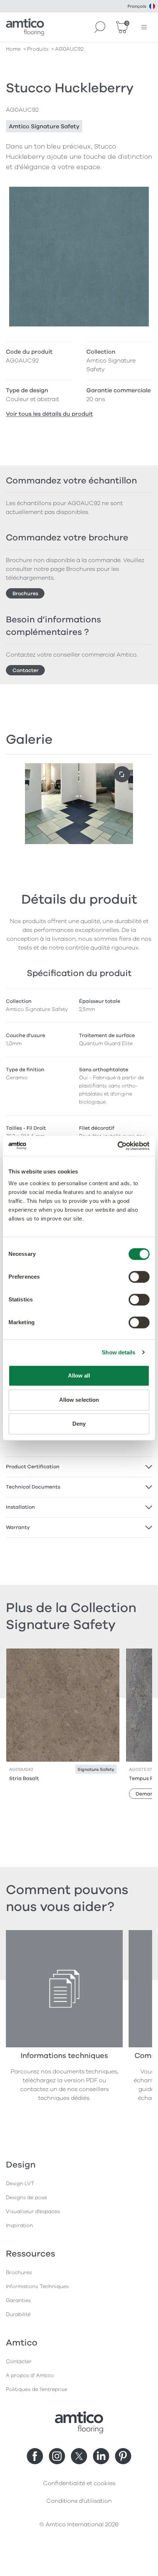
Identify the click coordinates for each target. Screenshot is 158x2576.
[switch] (139, 1277)
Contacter (26, 670)
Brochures (25, 594)
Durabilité (18, 2314)
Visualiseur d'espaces (33, 2211)
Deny (79, 1424)
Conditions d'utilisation (79, 2501)
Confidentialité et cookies (79, 2483)
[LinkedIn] (101, 2456)
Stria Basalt (24, 1778)
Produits (38, 49)
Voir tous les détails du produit (49, 414)
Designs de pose (26, 2198)
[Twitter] (79, 2456)
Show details (118, 1352)
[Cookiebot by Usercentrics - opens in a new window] (117, 1146)
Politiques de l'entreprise (37, 2389)
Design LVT (20, 2184)
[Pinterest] (123, 2456)
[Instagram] (57, 2456)
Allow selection (79, 1400)
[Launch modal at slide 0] (122, 774)
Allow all (79, 1375)
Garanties (18, 2300)
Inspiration (19, 2225)
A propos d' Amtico (30, 2375)
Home (13, 49)
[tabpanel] (79, 1467)
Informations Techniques (37, 2286)
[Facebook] (35, 2456)
